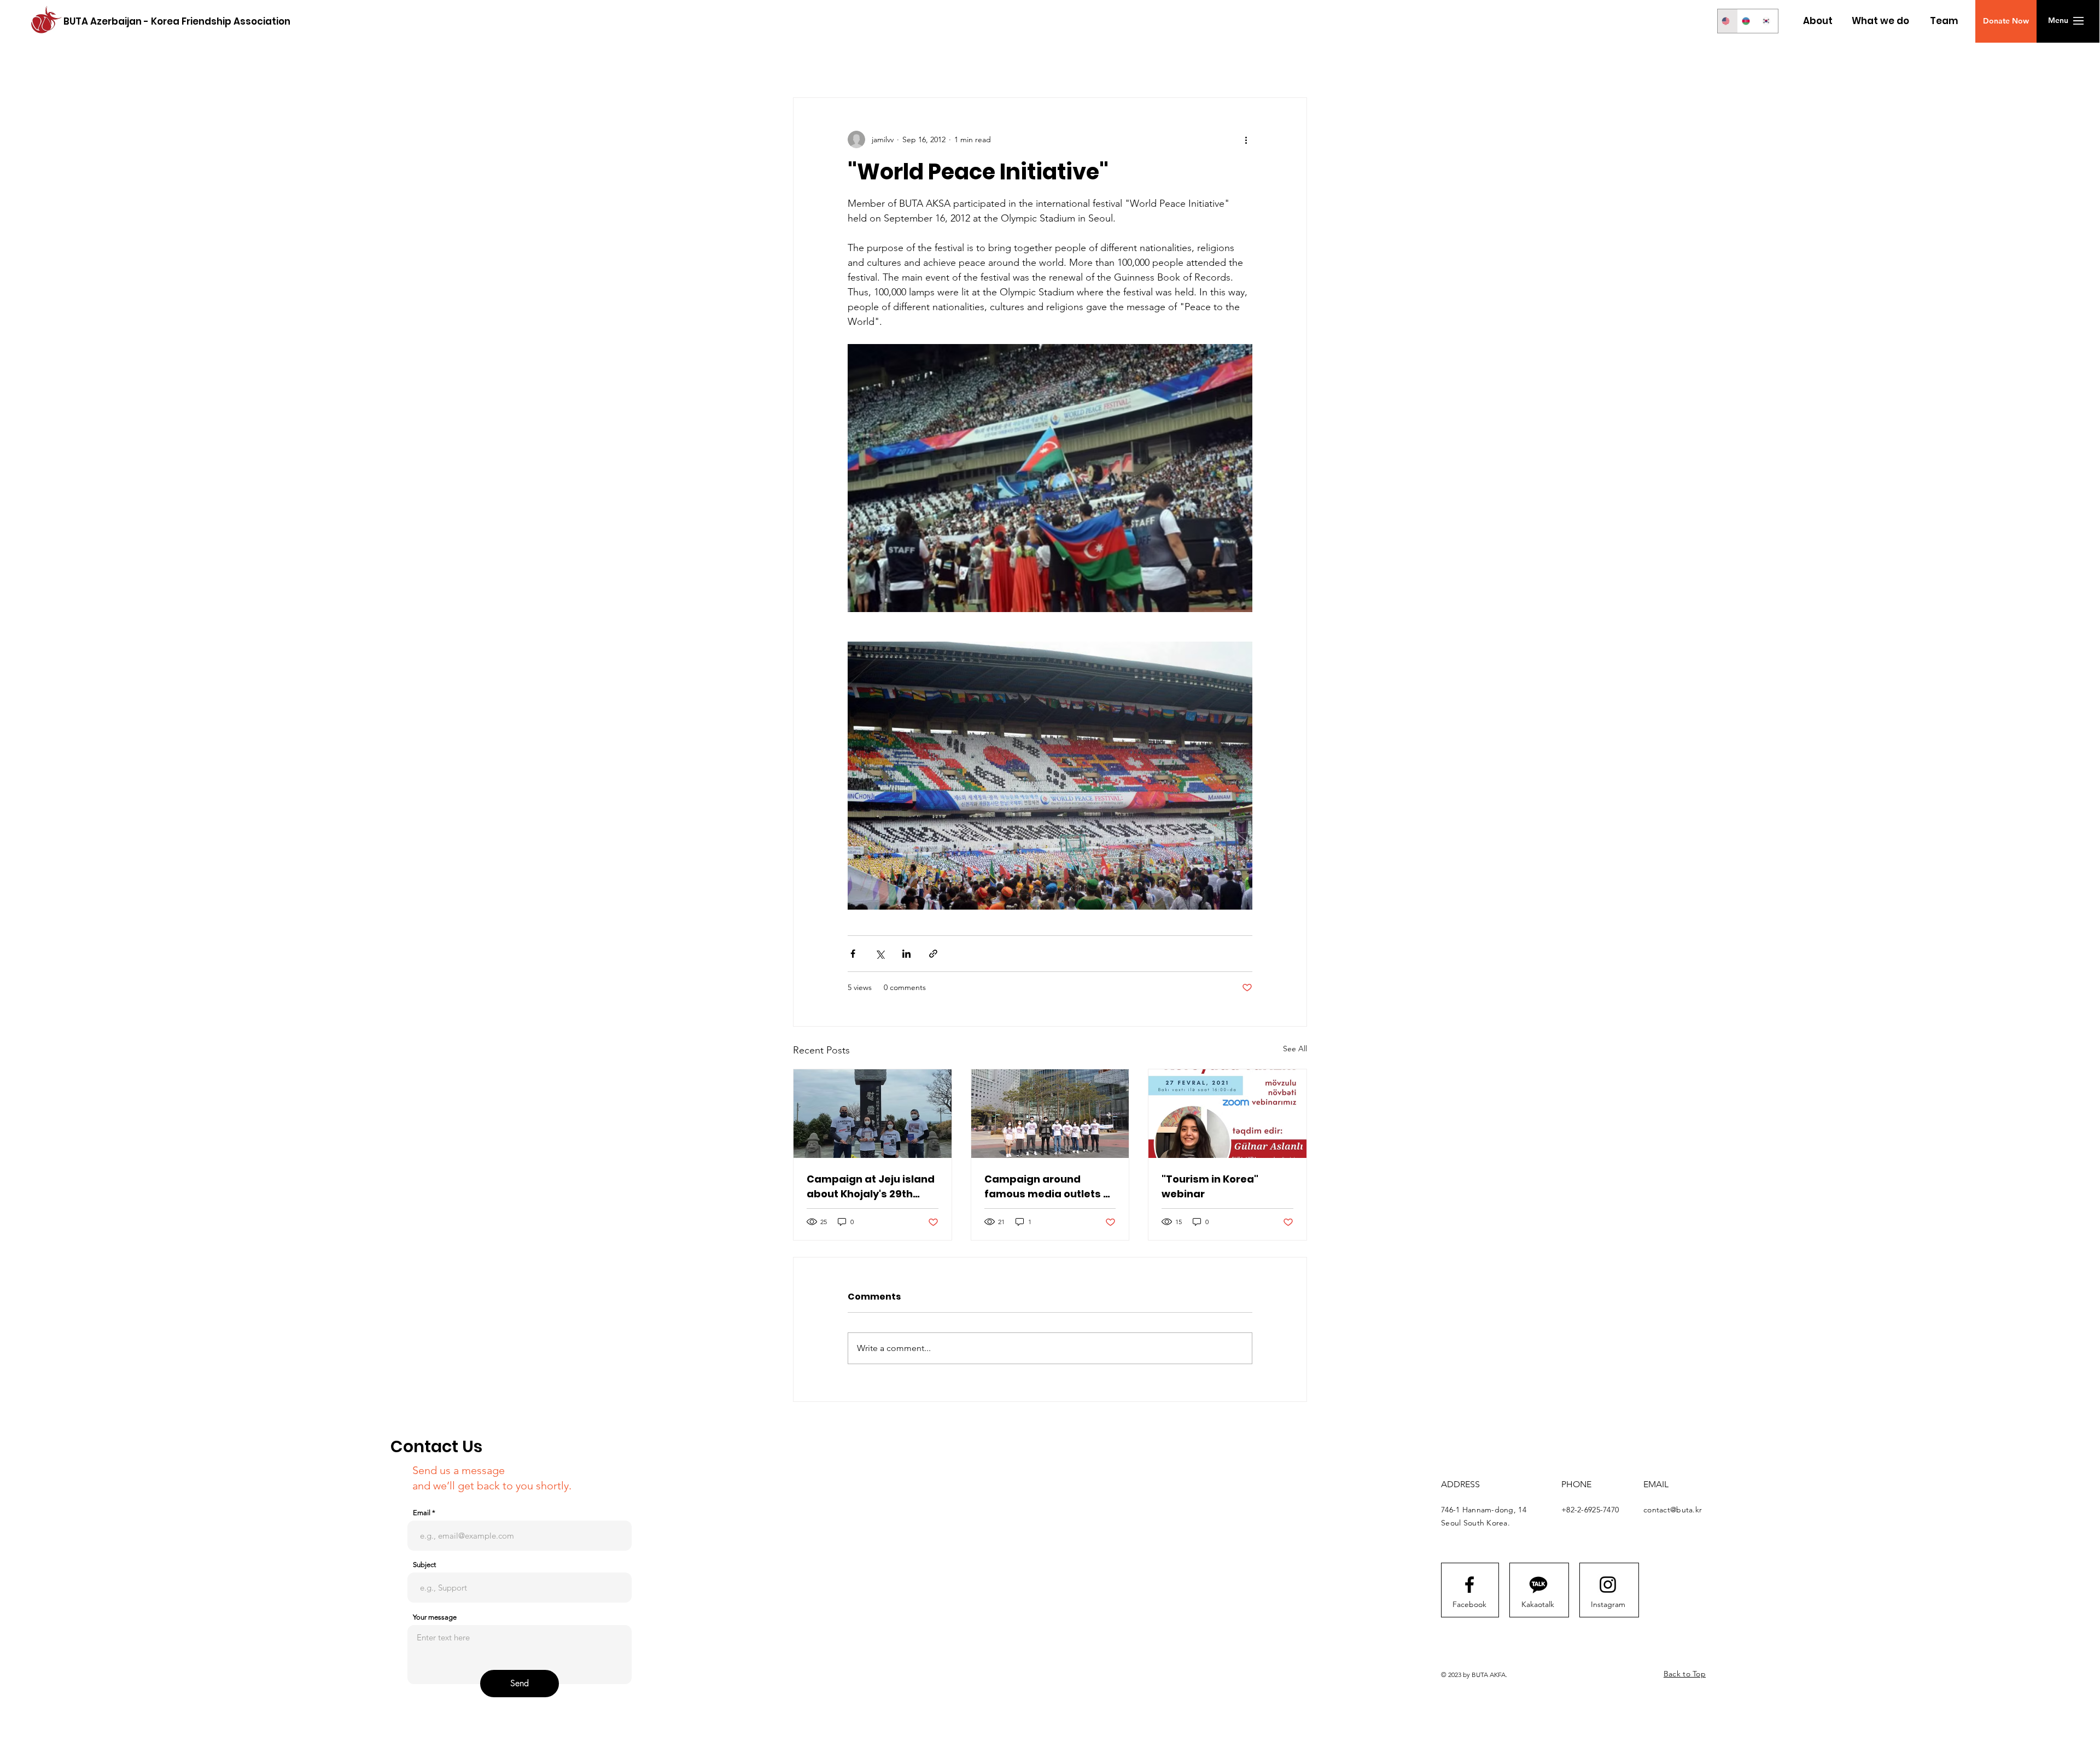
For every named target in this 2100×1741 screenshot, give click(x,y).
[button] (2006, 21)
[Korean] (1768, 21)
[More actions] (1246, 139)
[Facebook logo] (1469, 1585)
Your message (435, 1617)
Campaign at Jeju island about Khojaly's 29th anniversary (871, 1187)
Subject (424, 1565)
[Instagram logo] (1608, 1585)
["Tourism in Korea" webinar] (1227, 1114)
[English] (1728, 21)
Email (422, 1513)
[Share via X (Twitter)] (880, 954)
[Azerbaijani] (1748, 21)
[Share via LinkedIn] (906, 954)
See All (1295, 1049)
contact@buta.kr (1673, 1510)
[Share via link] (933, 954)
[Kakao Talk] (1538, 1585)
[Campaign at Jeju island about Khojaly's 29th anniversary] (873, 1114)
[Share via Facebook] (853, 954)
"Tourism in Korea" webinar (1210, 1186)
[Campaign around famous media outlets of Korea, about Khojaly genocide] (1050, 1114)
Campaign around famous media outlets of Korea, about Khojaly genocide (1049, 1187)
